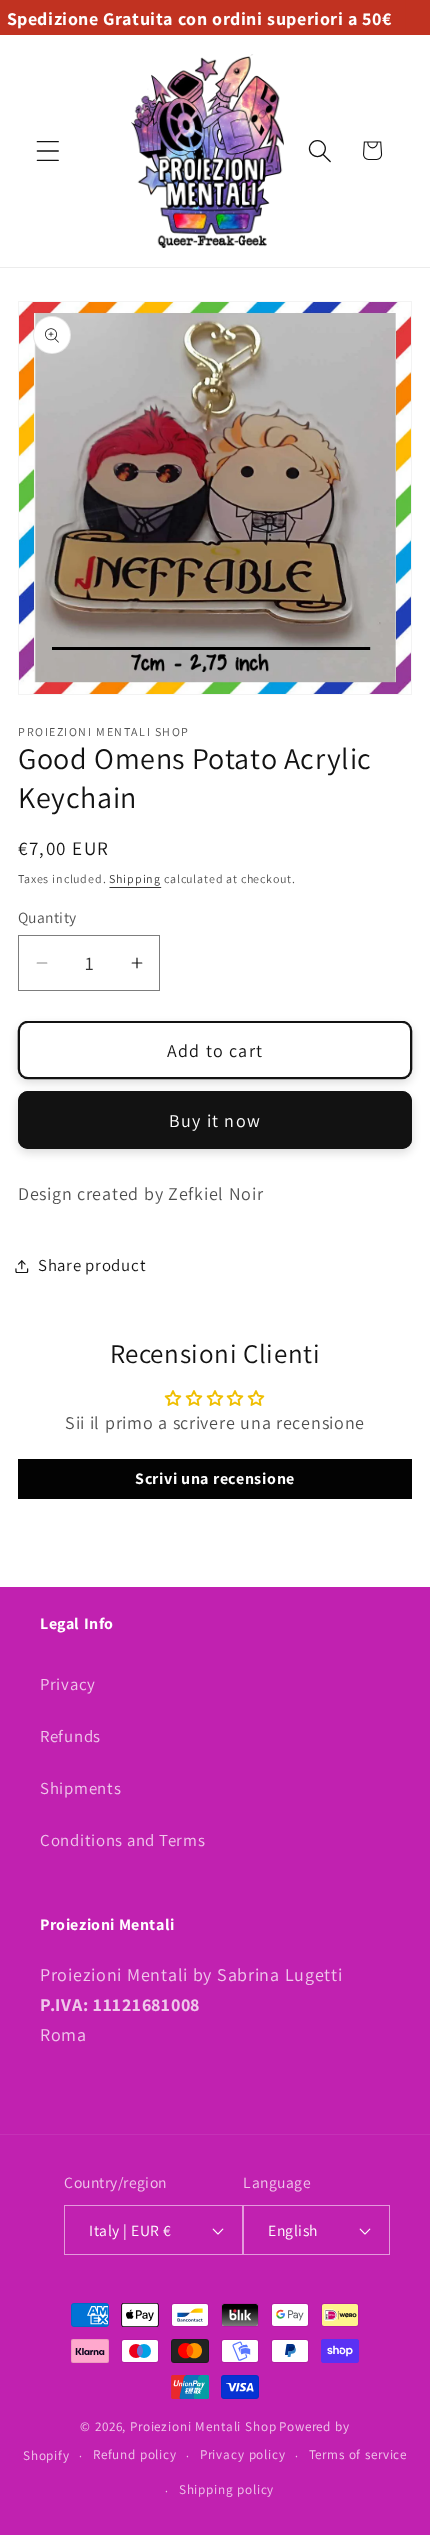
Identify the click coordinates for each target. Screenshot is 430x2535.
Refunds (70, 1736)
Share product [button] (92, 1265)
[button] (48, 150)
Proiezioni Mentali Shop (203, 2426)
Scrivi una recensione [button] (215, 1478)
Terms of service (358, 2454)
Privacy (68, 1684)
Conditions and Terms (122, 1840)
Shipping (135, 878)
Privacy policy (243, 2454)
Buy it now (215, 1120)
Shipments (80, 1788)
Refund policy (135, 2454)
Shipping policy (227, 2489)
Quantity (47, 917)
